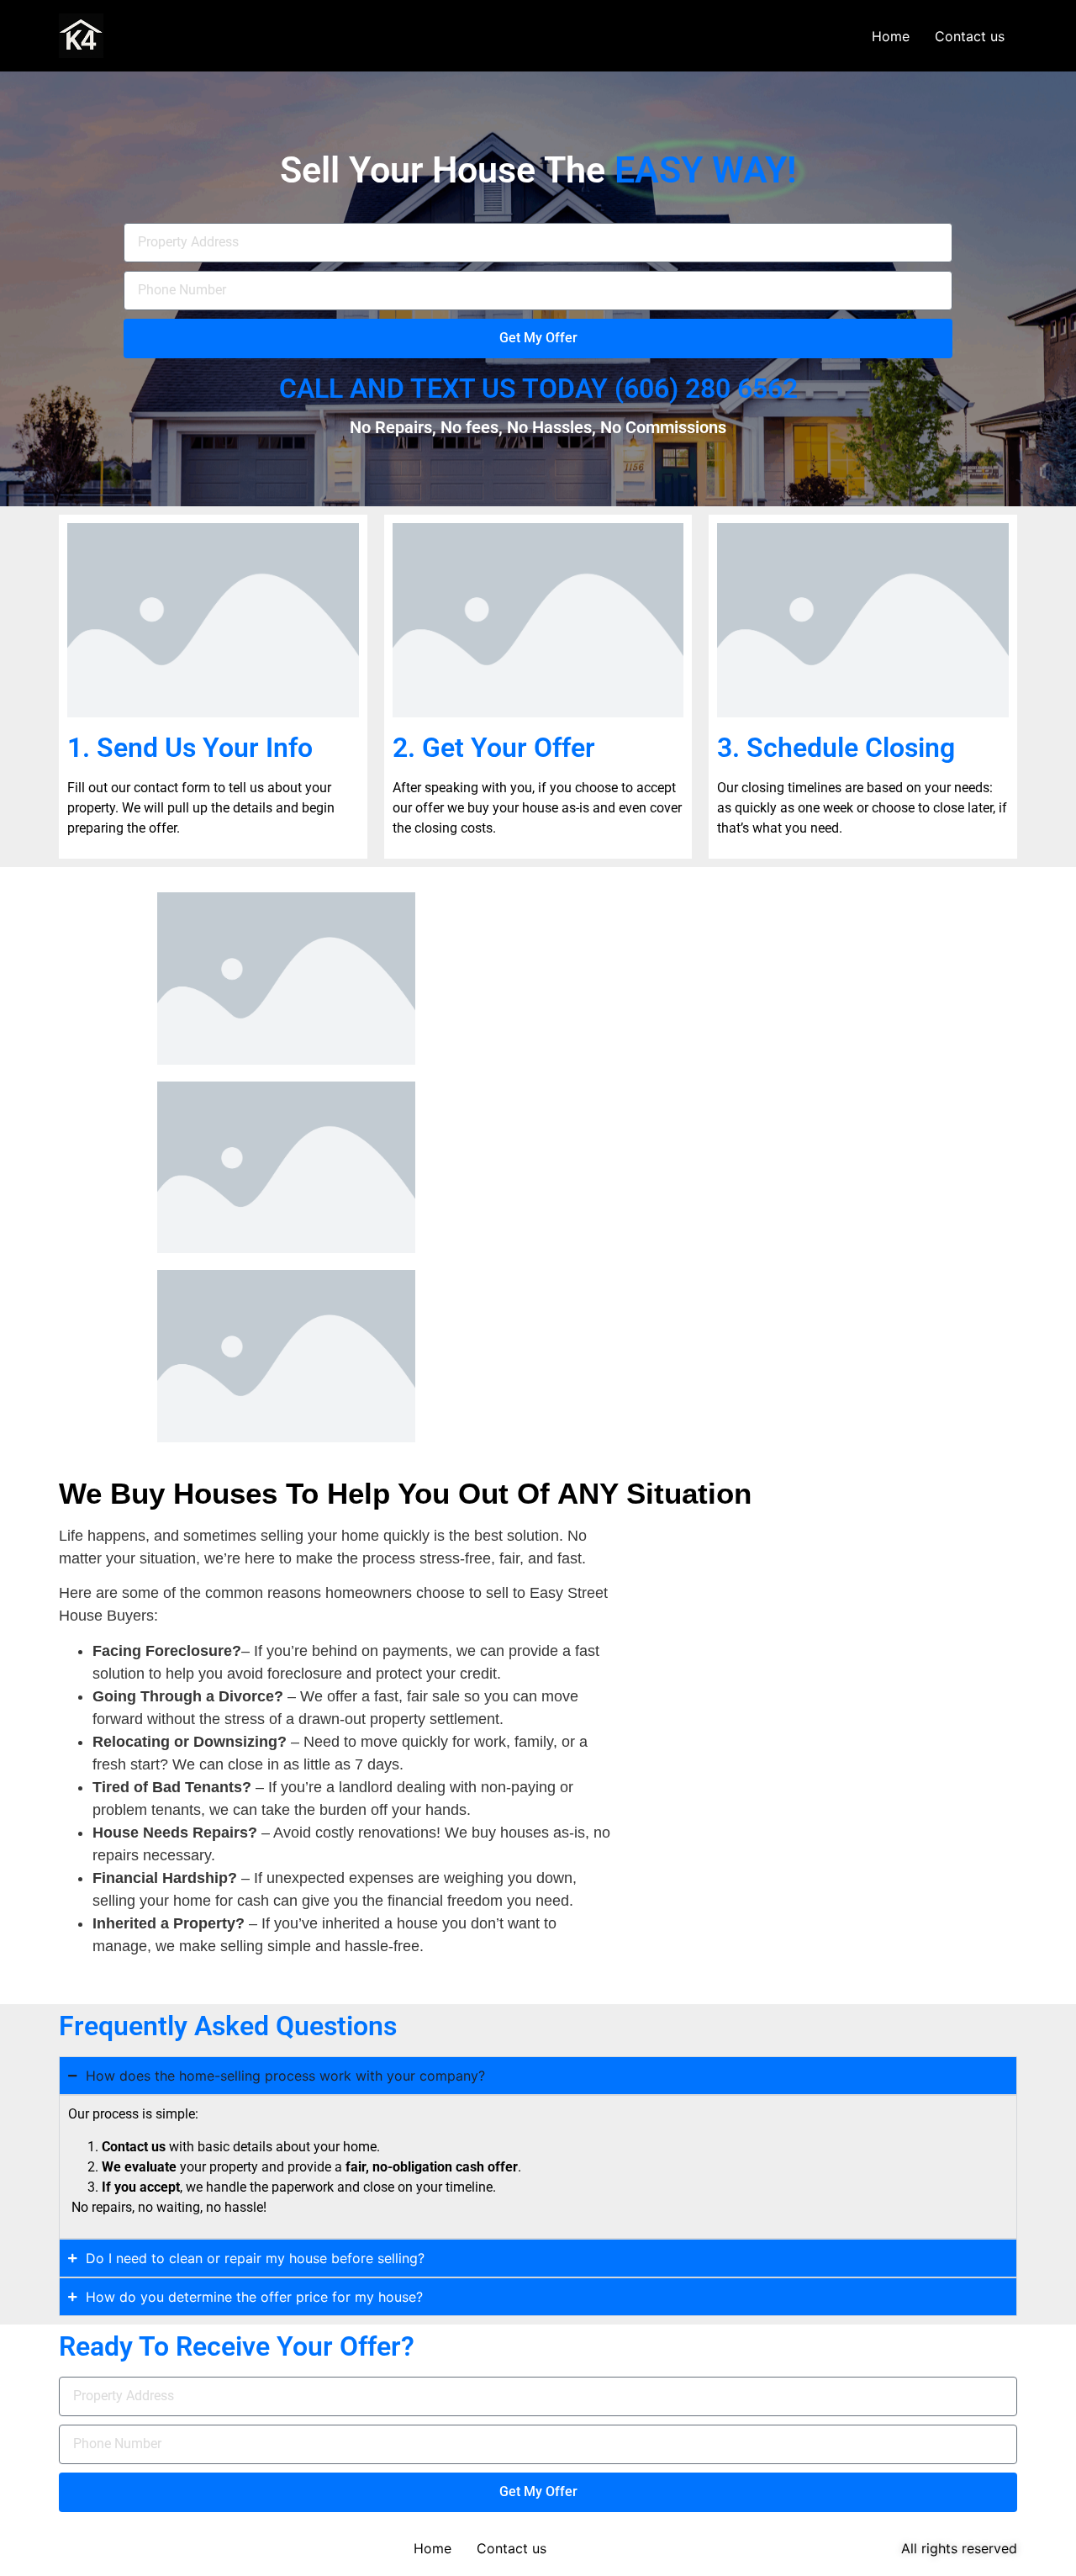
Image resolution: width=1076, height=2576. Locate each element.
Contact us (970, 36)
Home (891, 36)
